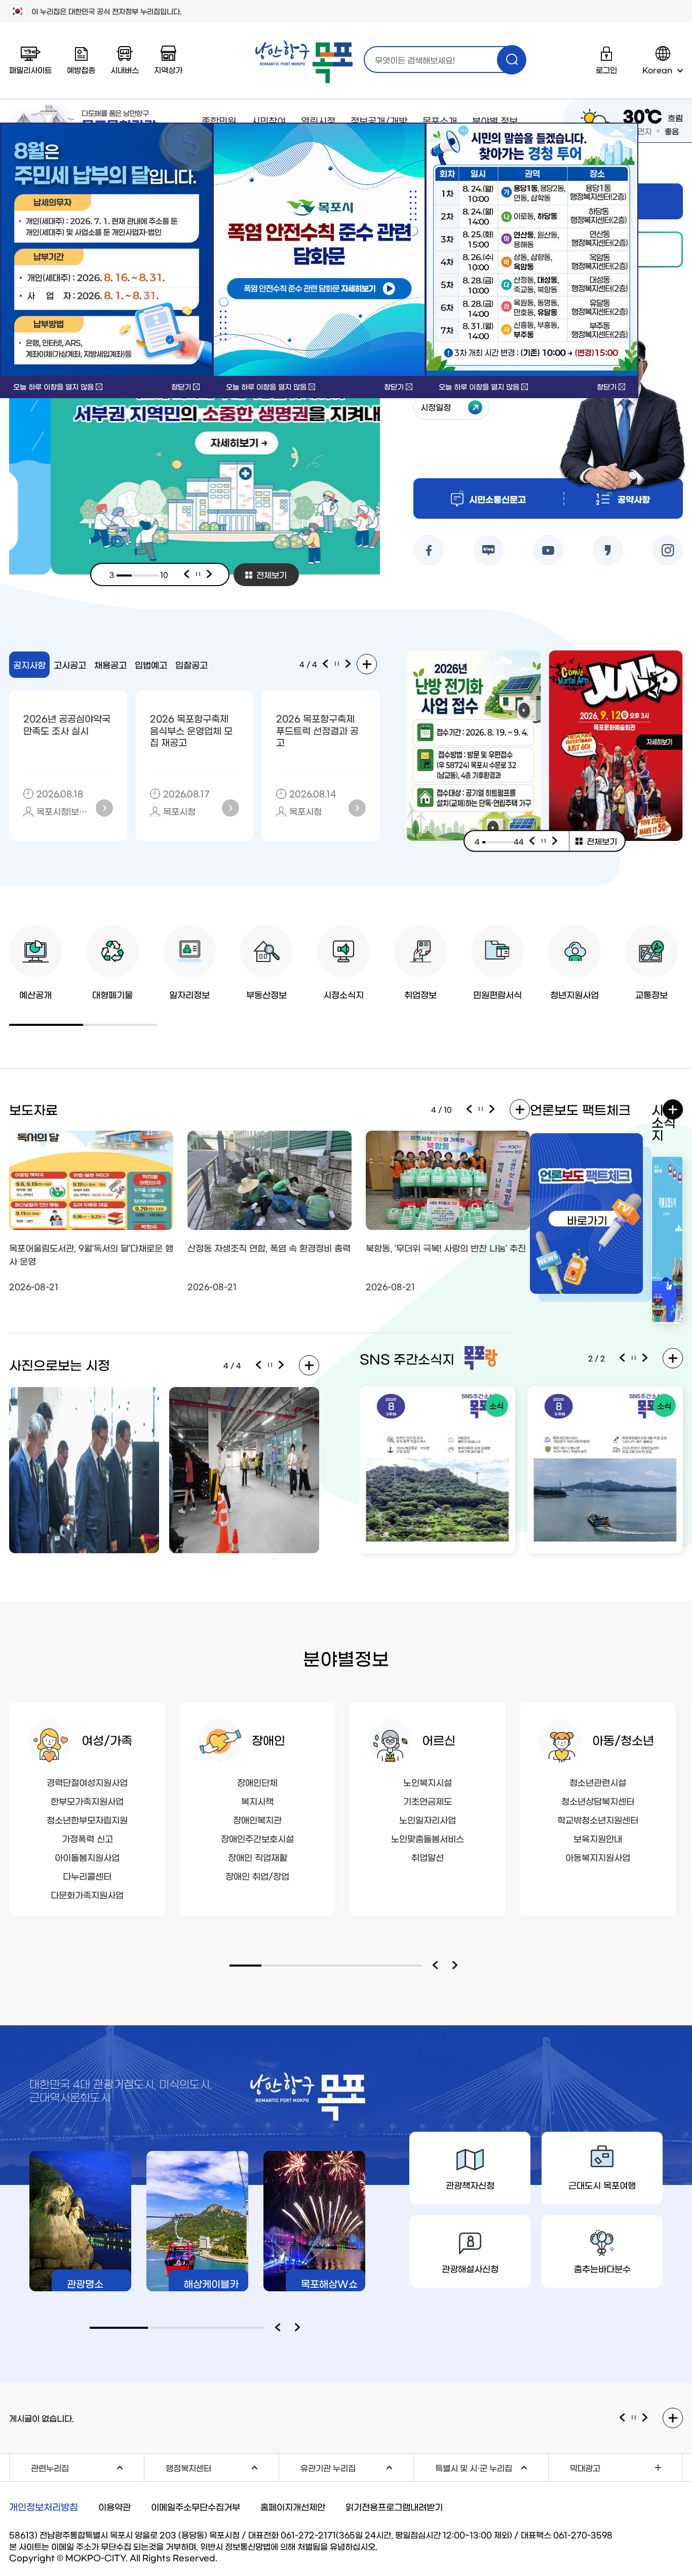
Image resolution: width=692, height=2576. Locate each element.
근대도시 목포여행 (602, 2185)
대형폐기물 (112, 994)
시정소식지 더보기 (673, 1109)
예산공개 (35, 994)
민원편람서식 (497, 994)
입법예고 (151, 664)
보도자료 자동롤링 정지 (481, 1109)
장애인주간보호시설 (257, 1838)
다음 (210, 574)
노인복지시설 (428, 1782)
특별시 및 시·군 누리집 (492, 2466)
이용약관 (114, 2506)
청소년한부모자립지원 (87, 1819)
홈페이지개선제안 (293, 2506)
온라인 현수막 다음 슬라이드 (645, 2418)
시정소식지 (343, 994)
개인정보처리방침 (44, 2507)
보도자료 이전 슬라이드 (469, 1109)
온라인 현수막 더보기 (673, 2418)
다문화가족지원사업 (87, 1894)
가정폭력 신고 (87, 1838)
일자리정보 (189, 994)
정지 (198, 574)
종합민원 (219, 121)
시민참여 (268, 121)
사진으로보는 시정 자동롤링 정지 (270, 1365)
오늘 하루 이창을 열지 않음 (53, 387)
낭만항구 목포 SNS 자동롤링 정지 (634, 1358)
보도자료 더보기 (520, 1109)
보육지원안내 (598, 1838)
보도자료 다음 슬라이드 (492, 1109)
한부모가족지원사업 (87, 1801)
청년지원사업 (574, 994)
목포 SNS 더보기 (673, 1358)
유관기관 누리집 (357, 2466)
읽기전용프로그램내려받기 (394, 2506)
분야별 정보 (495, 121)
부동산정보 (266, 994)
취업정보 (420, 994)
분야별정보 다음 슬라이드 (457, 1966)
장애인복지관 (257, 1819)
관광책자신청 (470, 2185)
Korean (657, 70)
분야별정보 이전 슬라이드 (437, 1966)
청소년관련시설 (598, 1782)
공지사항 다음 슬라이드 (349, 664)
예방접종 (81, 70)
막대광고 (585, 2468)
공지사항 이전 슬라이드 (325, 664)
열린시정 (318, 121)
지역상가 (168, 70)
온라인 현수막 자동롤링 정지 (634, 2418)
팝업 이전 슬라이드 (532, 841)
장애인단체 (257, 1782)
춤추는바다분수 (602, 2268)
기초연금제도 (428, 1801)
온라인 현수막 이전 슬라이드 (622, 2418)
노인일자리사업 (428, 1819)
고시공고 (70, 664)
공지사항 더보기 (367, 664)
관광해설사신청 (470, 2268)
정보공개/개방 (379, 121)
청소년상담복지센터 (598, 1801)
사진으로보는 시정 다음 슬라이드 (282, 1365)
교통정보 (651, 994)
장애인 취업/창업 (257, 1876)
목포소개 (440, 121)
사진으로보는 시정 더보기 (309, 1365)
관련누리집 (87, 2466)
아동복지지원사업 (598, 1857)
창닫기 (181, 387)
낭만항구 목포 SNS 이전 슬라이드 (622, 1358)
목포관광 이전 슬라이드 (280, 2328)
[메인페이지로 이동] (304, 62)
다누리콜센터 (87, 1876)
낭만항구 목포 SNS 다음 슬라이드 (645, 1358)
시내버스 (125, 70)
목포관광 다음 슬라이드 (300, 2328)
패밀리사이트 (30, 70)
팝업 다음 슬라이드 (555, 841)
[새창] (319, 250)
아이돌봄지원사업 (87, 1857)
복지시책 (257, 1801)
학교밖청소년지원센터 (598, 1819)
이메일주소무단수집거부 (196, 2506)
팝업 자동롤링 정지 (544, 841)
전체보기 (272, 574)
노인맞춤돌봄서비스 (428, 1838)
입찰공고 (191, 664)
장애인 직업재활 (258, 1857)
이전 (186, 574)
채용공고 (110, 664)
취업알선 (428, 1857)
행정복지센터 (222, 2466)
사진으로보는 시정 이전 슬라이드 (258, 1365)
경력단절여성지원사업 (87, 1782)
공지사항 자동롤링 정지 (337, 664)
